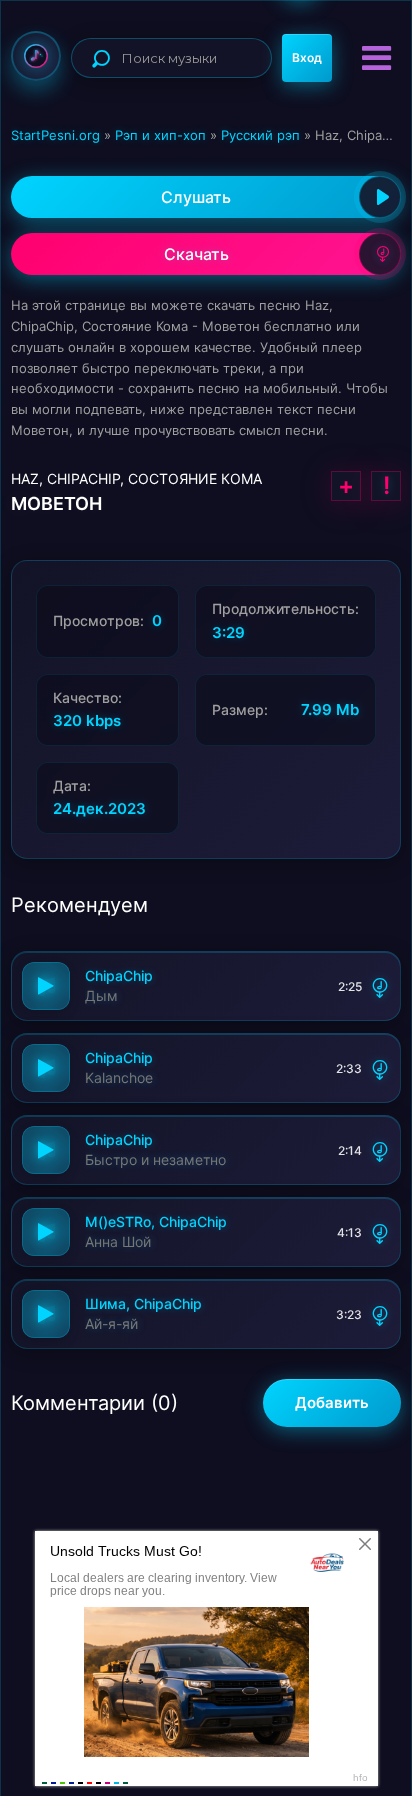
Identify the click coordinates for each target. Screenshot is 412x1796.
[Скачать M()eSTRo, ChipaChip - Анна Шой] (380, 1232)
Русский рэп (260, 135)
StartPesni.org (55, 135)
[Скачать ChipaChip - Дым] (380, 986)
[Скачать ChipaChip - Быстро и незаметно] (380, 1150)
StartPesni (36, 56)
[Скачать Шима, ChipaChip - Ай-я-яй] (380, 1314)
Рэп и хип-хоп (160, 135)
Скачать (196, 254)
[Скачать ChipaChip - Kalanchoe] (380, 1068)
